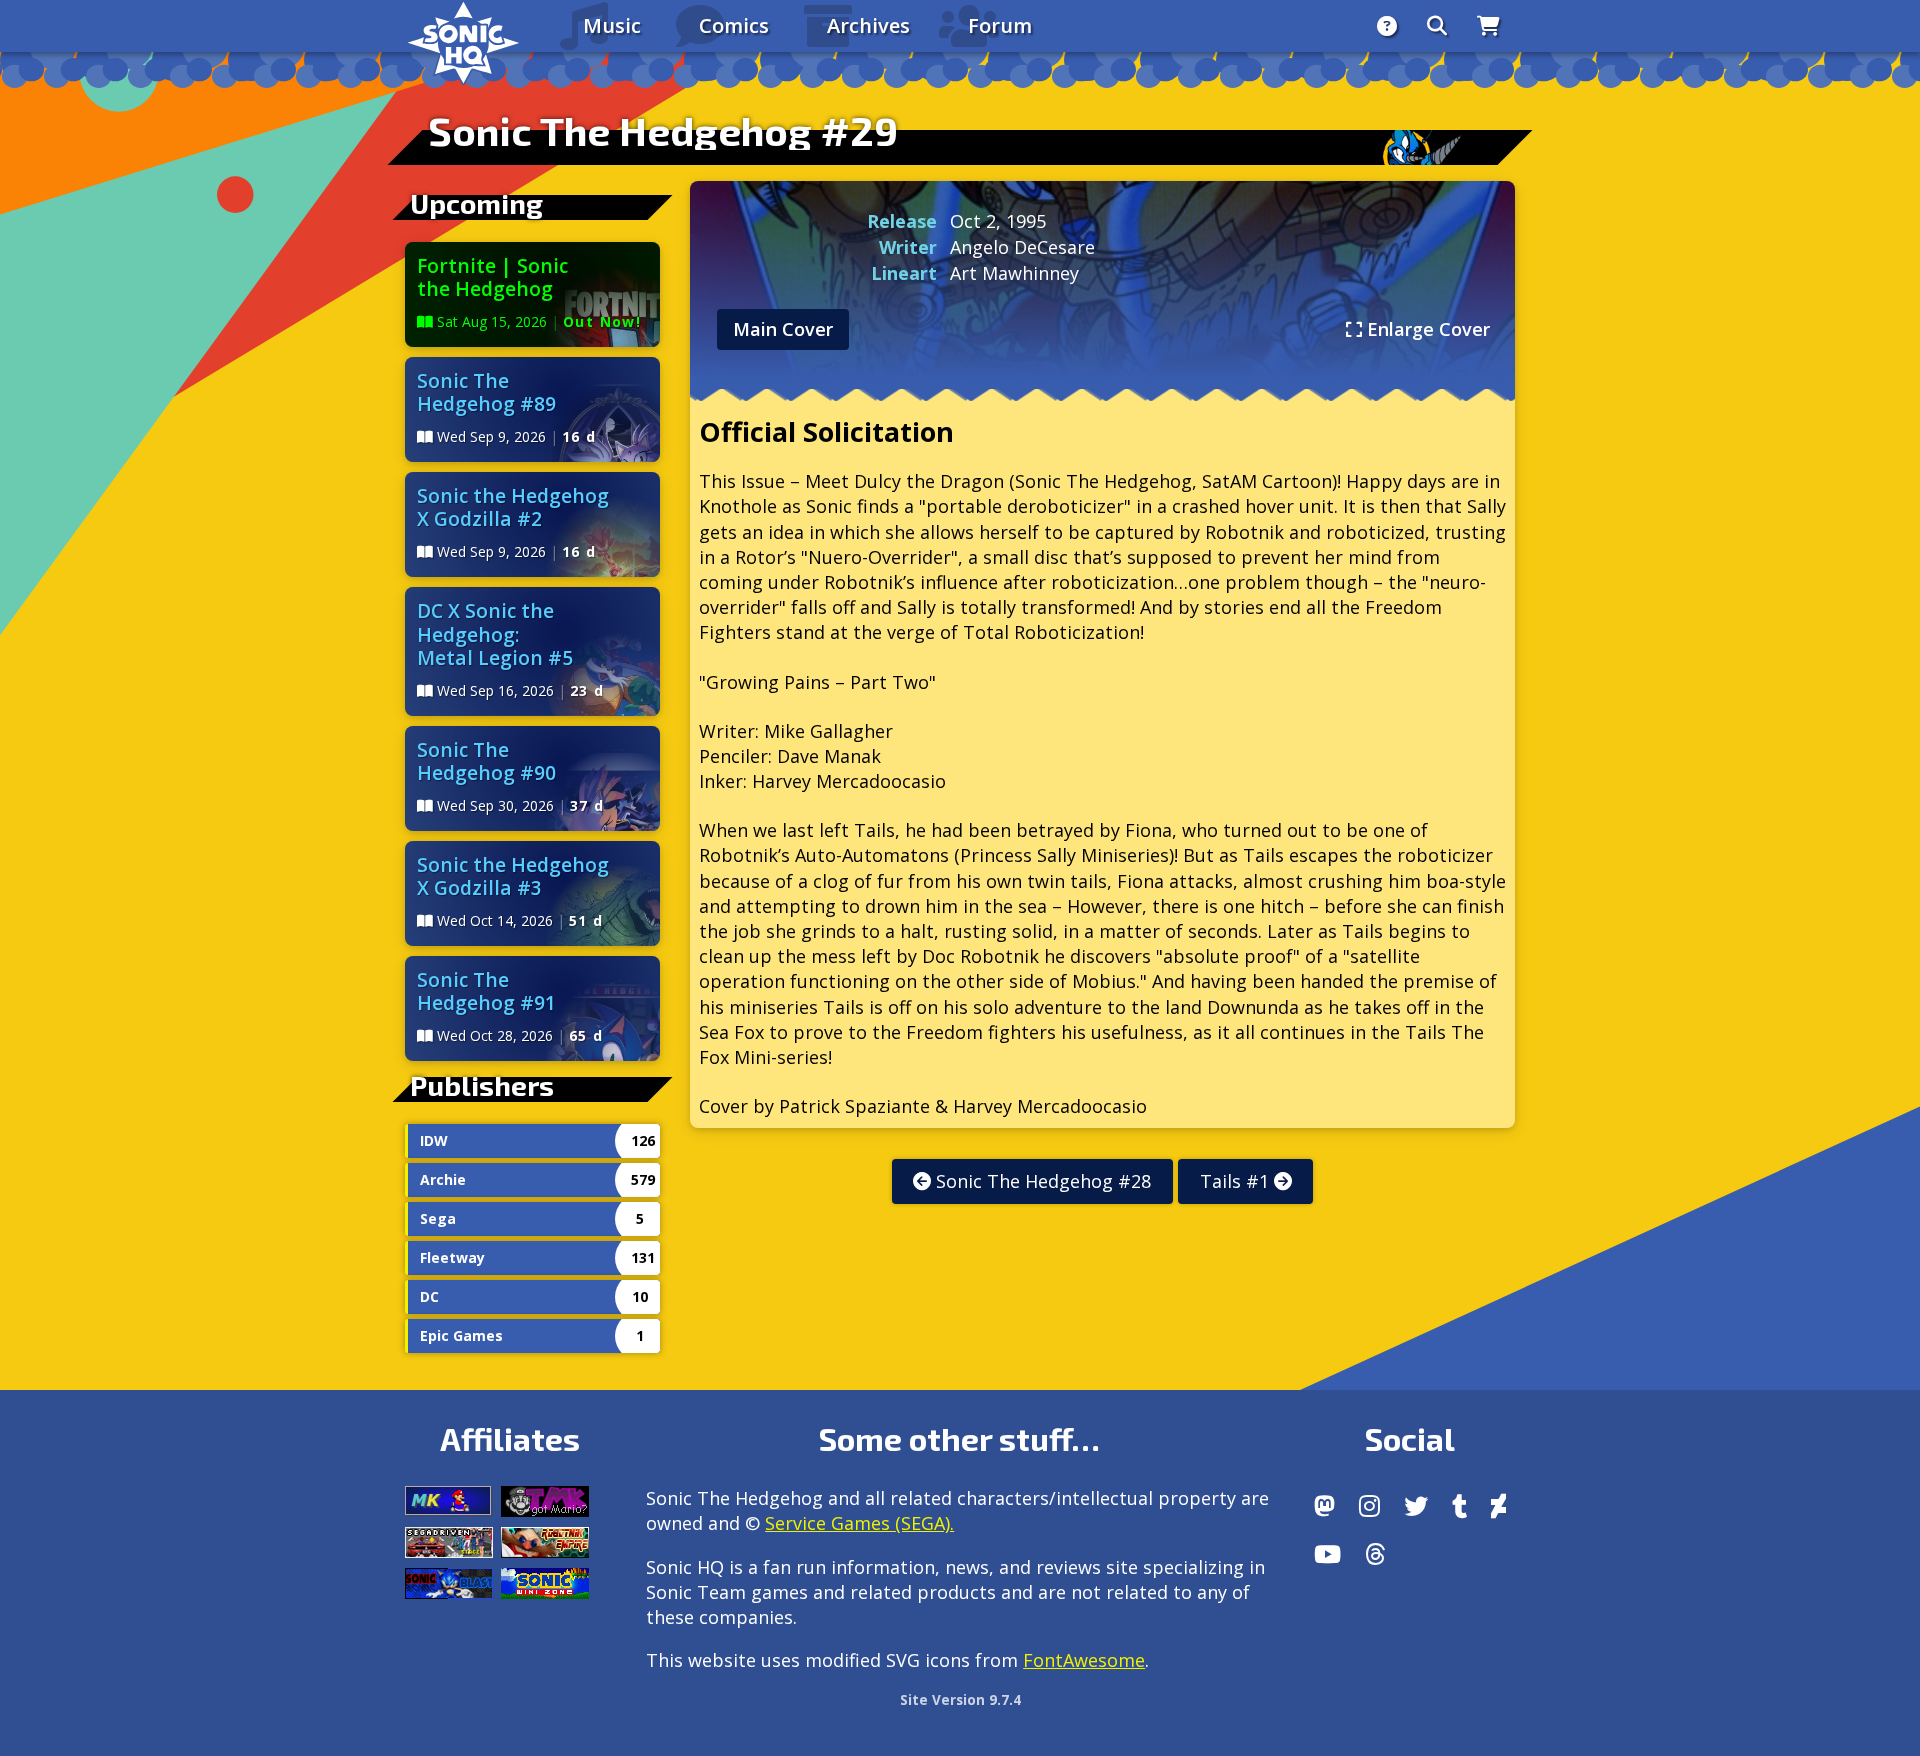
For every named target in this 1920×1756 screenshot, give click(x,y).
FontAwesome (1084, 1660)
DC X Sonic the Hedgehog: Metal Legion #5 (495, 633)
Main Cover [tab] (783, 329)
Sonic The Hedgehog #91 (486, 991)
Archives (868, 25)
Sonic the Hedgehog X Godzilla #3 (513, 876)
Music (612, 25)
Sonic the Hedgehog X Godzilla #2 (513, 507)
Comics (734, 25)
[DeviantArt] (1498, 1506)
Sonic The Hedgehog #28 (1041, 1181)
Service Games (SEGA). (859, 1523)
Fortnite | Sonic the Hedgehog (492, 277)
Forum (1000, 25)
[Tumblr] (1459, 1506)
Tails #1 (1237, 1181)
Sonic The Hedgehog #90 (486, 761)
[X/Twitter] (1416, 1506)
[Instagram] (1369, 1506)
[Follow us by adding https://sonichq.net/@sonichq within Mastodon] (1324, 1506)
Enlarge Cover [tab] (1426, 329)
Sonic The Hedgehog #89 (486, 392)
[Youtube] (1327, 1554)
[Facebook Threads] (1375, 1554)
